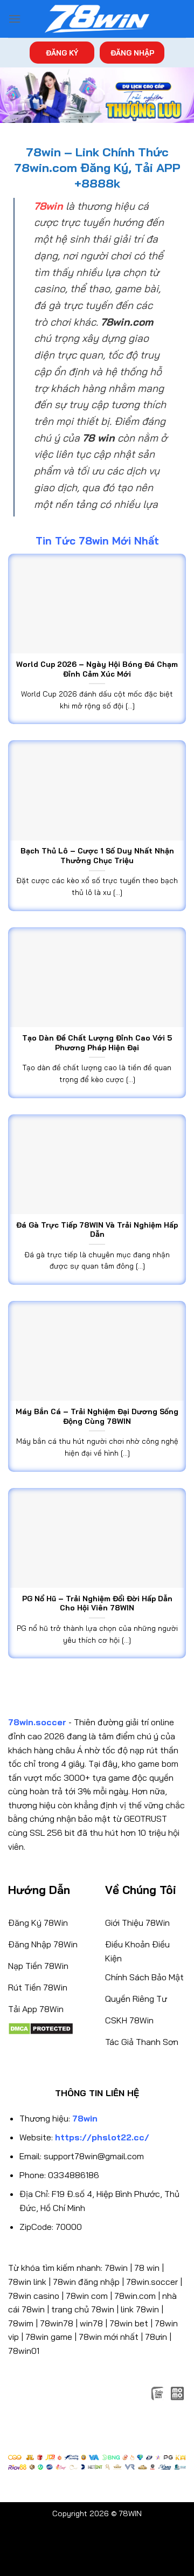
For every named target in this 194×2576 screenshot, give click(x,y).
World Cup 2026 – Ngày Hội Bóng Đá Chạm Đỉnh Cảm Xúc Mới (97, 669)
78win (116, 2268)
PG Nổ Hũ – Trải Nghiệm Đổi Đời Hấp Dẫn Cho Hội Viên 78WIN (97, 1603)
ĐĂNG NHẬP (132, 53)
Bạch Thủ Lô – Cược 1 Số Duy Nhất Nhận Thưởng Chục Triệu (97, 855)
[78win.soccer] (97, 19)
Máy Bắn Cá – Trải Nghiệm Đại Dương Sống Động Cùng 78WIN (97, 1416)
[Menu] (15, 19)
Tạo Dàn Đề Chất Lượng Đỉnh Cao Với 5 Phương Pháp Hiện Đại (97, 1042)
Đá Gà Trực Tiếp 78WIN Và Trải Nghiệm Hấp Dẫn (97, 1230)
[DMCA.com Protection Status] (41, 2028)
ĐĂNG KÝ (62, 53)
